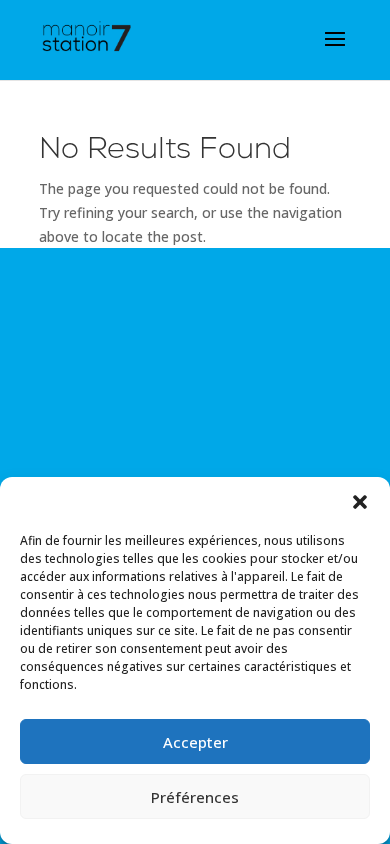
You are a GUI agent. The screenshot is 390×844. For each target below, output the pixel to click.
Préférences (195, 797)
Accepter (195, 742)
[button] (360, 502)
